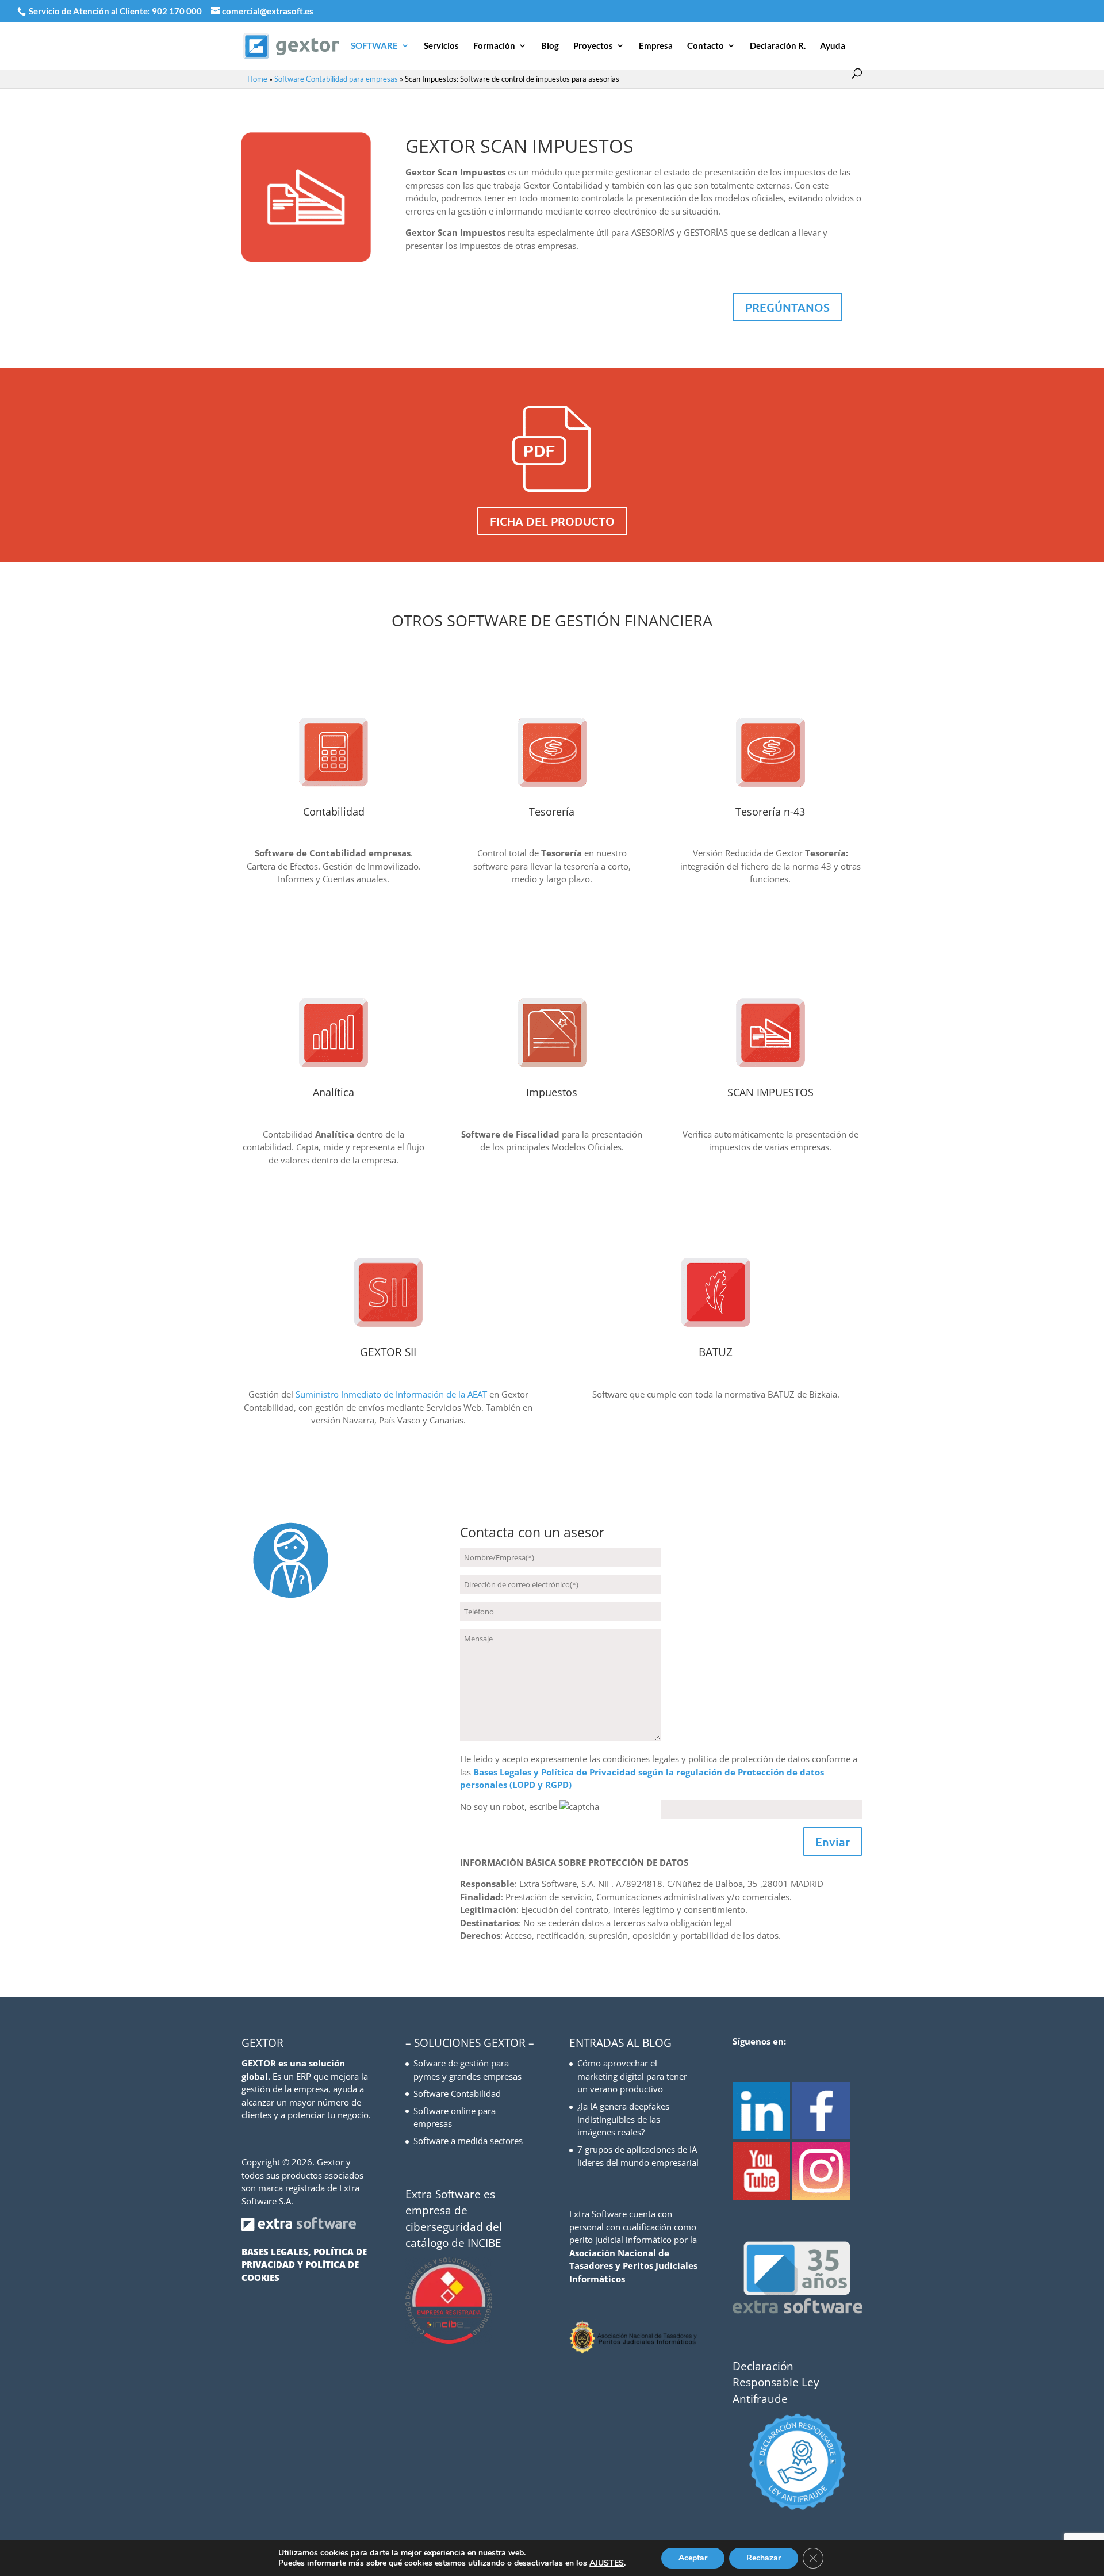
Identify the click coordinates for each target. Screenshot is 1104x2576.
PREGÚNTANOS (787, 307)
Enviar (833, 1842)
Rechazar (764, 2558)
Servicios (441, 46)
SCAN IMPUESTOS (770, 1092)
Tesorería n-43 (770, 812)
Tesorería (552, 812)
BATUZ (716, 1352)
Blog (550, 46)
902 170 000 (178, 11)
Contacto (706, 46)
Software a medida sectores (468, 2141)
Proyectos (593, 46)
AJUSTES (607, 2563)
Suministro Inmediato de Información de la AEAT (390, 1394)
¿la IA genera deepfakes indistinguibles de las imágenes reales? (623, 2119)
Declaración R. (778, 46)
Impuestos (552, 1092)
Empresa (656, 46)
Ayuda (833, 46)
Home (257, 79)
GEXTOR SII (388, 1352)
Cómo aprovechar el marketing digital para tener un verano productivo (632, 2076)
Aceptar (693, 2558)
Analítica (333, 1092)
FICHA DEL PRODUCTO (552, 521)
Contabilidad (334, 812)
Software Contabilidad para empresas (336, 79)
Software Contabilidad (457, 2093)
